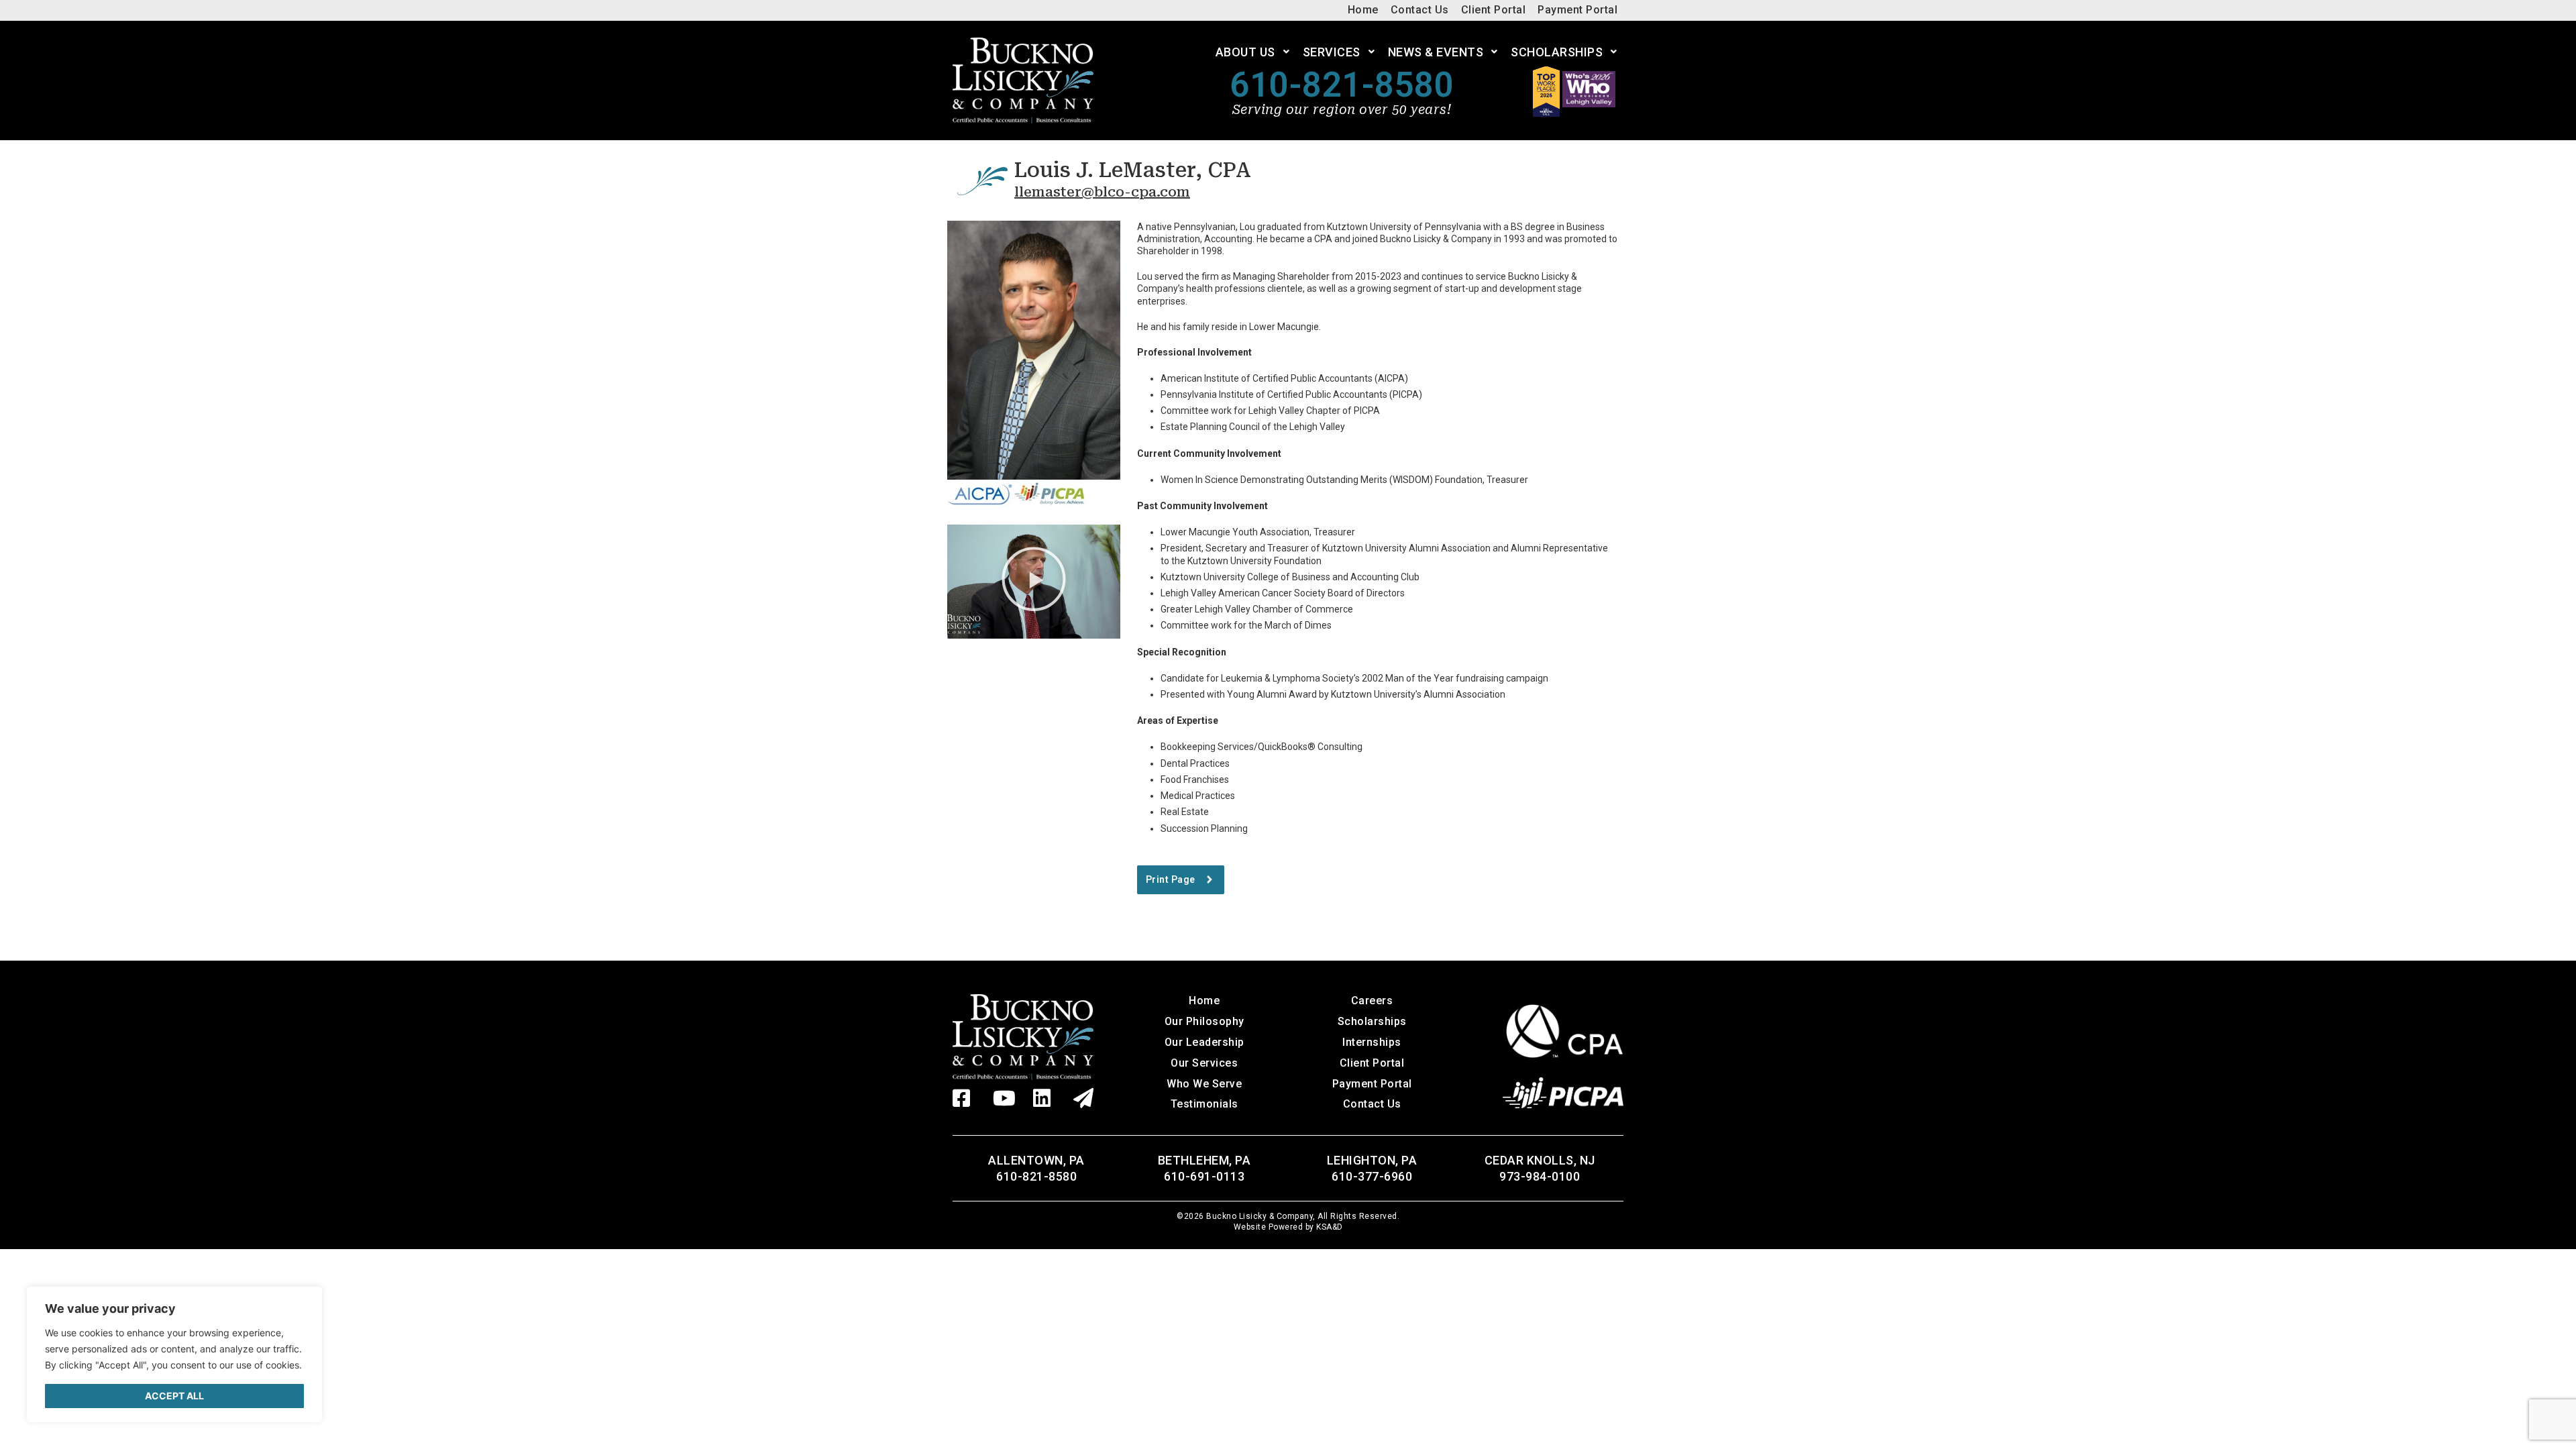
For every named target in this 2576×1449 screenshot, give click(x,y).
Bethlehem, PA (1204, 1160)
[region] (174, 1354)
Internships (1372, 1042)
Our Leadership (1204, 1042)
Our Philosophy (1204, 1021)
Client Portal (1372, 1063)
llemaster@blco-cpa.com (1102, 192)
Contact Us (1372, 1104)
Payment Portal (1372, 1084)
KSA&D (1330, 1227)
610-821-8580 (1342, 85)
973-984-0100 (1540, 1176)
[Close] (302, 1304)
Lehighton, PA (1372, 1160)
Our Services (1204, 1063)
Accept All (174, 1396)
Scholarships (1372, 1021)
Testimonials (1204, 1104)
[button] (1034, 582)
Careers (1372, 1001)
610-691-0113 (1204, 1176)
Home (1204, 1001)
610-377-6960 (1372, 1176)
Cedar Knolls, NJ (1540, 1160)
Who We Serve (1204, 1084)
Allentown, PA (1036, 1160)
